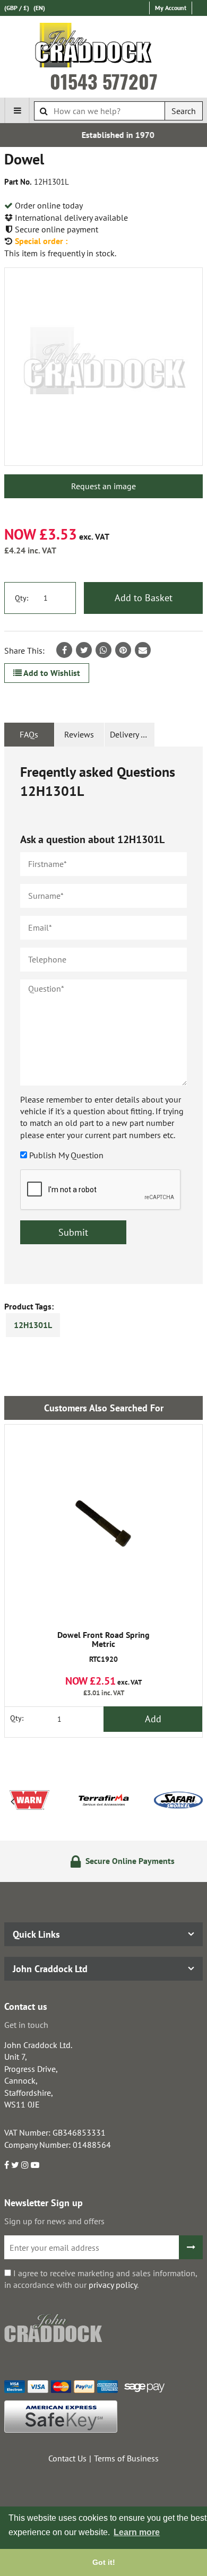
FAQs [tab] (29, 734)
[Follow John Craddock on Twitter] (15, 2165)
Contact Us (67, 2458)
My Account (171, 8)
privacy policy (113, 2285)
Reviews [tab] (79, 734)
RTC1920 (103, 1647)
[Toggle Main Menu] (17, 110)
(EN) (39, 8)
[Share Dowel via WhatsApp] (103, 650)
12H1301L (33, 1325)
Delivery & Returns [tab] (132, 734)
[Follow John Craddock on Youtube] (35, 2165)
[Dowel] (103, 367)
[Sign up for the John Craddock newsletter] (191, 2247)
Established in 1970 (106, 135)
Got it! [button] (104, 2562)
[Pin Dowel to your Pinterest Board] (123, 650)
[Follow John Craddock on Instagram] (25, 2165)
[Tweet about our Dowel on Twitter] (84, 650)
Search (184, 111)
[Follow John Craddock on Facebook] (7, 2165)
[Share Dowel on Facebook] (64, 650)
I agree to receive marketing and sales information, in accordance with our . (101, 2279)
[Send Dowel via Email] (143, 650)
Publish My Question (66, 1155)
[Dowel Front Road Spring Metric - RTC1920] (103, 1523)
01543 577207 (104, 81)
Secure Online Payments (115, 1861)
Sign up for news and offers (54, 2221)
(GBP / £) (17, 8)
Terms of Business (126, 2458)
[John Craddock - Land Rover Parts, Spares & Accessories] (104, 47)
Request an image (103, 486)
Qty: (21, 598)
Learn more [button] (137, 2532)
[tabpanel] (103, 1015)
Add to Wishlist (51, 673)
